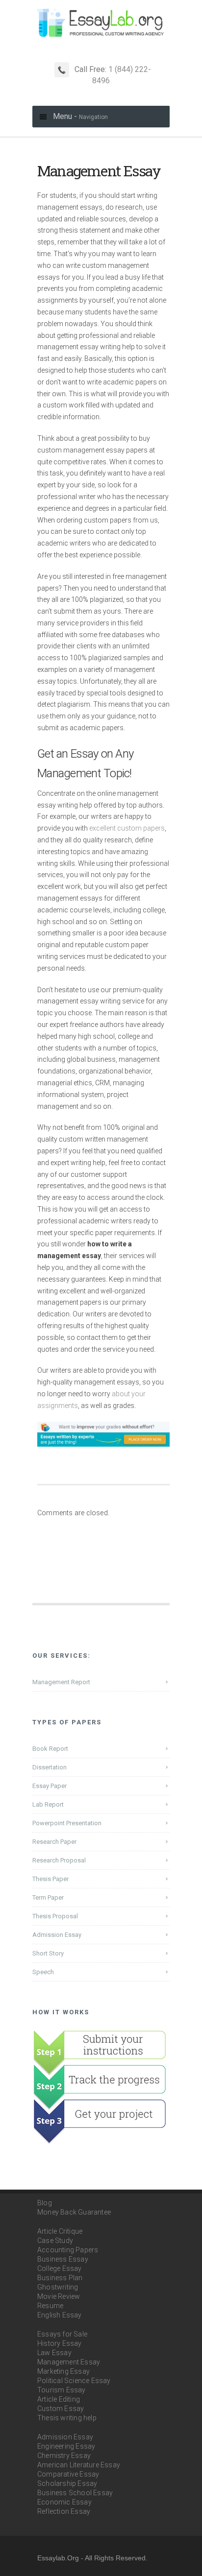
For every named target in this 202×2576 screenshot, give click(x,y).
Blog (45, 2203)
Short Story (48, 1953)
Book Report (50, 1749)
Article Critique (60, 2231)
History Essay (60, 2343)
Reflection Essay (64, 2511)
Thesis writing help (67, 2418)
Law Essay (54, 2353)
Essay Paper (50, 1786)
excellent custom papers (127, 828)
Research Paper (54, 1842)
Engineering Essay (66, 2446)
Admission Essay (57, 1935)
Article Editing (59, 2399)
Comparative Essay (68, 2474)
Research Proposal (59, 1860)
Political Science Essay (74, 2381)
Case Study (55, 2241)
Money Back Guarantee (74, 2212)
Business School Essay (75, 2493)
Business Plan (60, 2278)
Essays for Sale (62, 2334)
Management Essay (69, 2362)
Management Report (61, 1682)
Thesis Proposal (55, 1916)
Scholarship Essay (67, 2483)
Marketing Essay (63, 2371)
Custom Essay (61, 2409)
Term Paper (48, 1897)
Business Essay (63, 2259)
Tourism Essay (62, 2390)
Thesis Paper (50, 1879)
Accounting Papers (68, 2250)
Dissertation (50, 1767)
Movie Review (59, 2296)
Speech (43, 1972)
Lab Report (48, 1804)
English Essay (60, 2315)
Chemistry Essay (64, 2456)
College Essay (60, 2268)
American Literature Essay (79, 2465)
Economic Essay (64, 2502)
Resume (50, 2306)
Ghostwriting (58, 2287)
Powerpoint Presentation (67, 1823)
